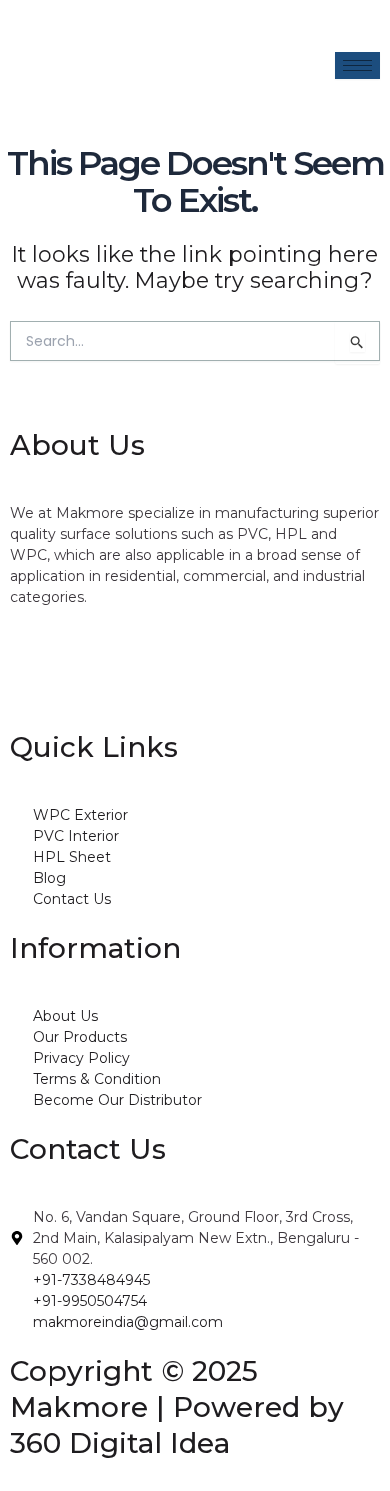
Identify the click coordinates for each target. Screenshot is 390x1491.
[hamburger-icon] (357, 65)
